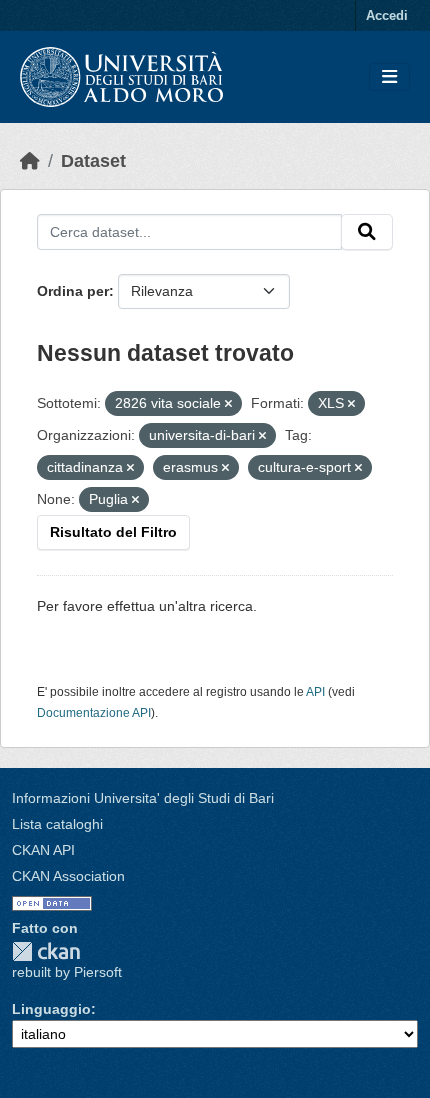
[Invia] (367, 232)
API (315, 692)
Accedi (387, 15)
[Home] (30, 161)
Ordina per (73, 291)
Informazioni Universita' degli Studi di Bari (143, 798)
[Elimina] (228, 404)
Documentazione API (94, 713)
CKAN (46, 951)
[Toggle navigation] (389, 77)
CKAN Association (68, 876)
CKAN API (43, 850)
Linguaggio (51, 1009)
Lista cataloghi (57, 824)
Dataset (93, 161)
